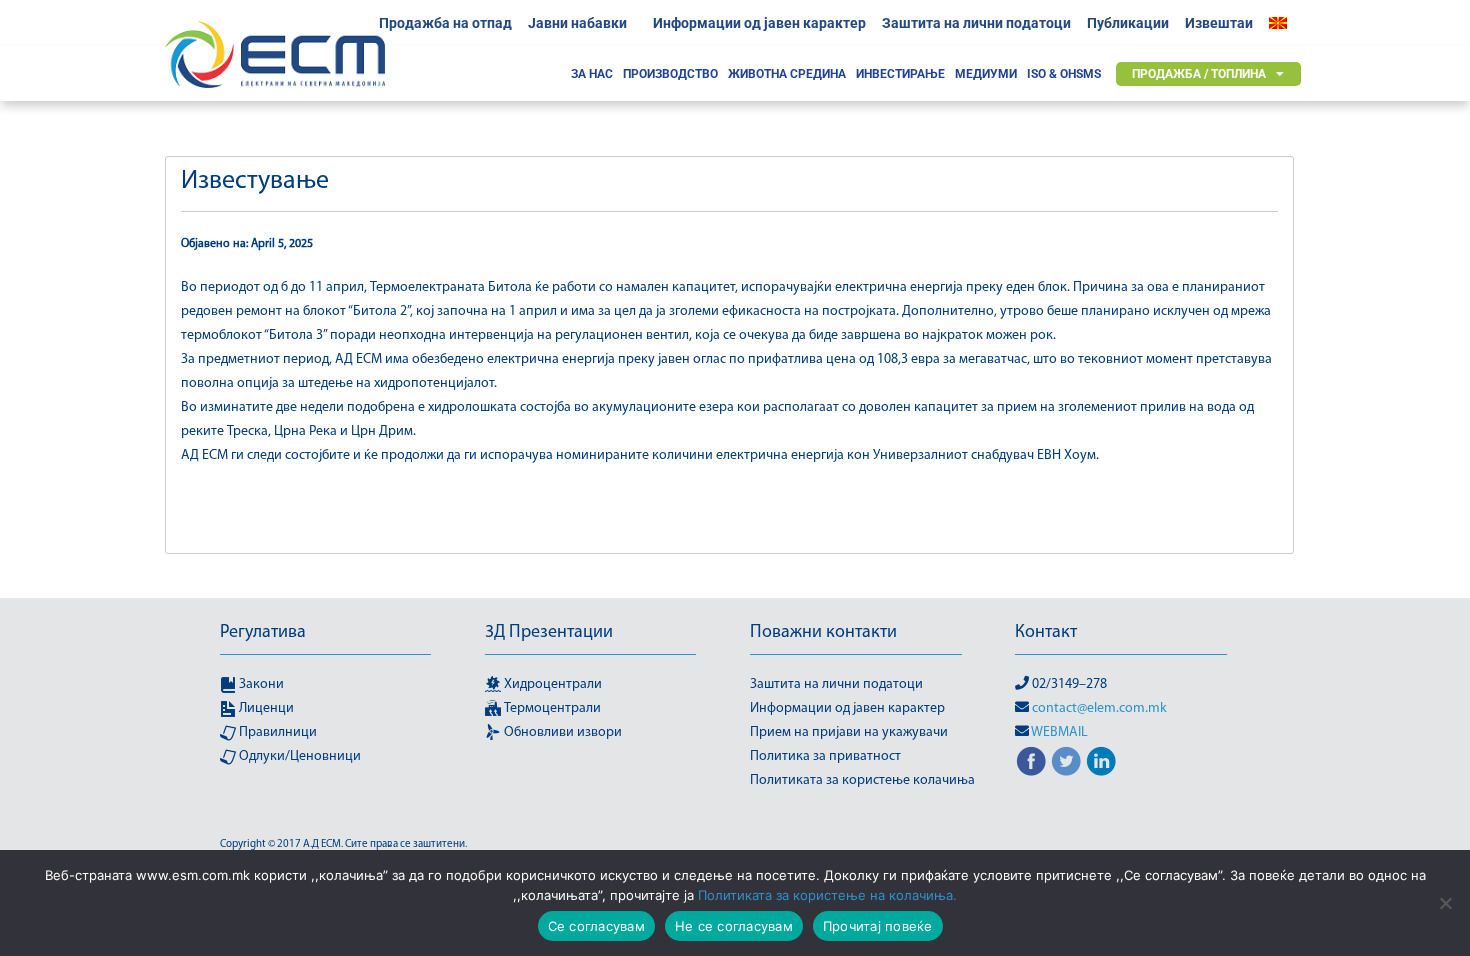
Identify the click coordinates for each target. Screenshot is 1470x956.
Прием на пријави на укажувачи (849, 732)
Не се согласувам (734, 926)
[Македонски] (1283, 23)
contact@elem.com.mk (1099, 708)
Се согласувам (596, 926)
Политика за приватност (825, 756)
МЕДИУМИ (986, 74)
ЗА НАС (592, 74)
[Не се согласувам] (1445, 903)
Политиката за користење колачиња (862, 780)
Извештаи (1219, 23)
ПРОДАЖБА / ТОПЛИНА (1199, 74)
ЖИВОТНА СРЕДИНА (787, 74)
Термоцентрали (551, 708)
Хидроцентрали (551, 684)
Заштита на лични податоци (976, 23)
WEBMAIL (1059, 732)
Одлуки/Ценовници (298, 756)
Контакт (1046, 633)
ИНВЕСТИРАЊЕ (900, 74)
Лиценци (265, 708)
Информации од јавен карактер (759, 23)
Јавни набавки (577, 23)
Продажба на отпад (445, 23)
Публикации (1128, 23)
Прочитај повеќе (878, 926)
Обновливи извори (561, 732)
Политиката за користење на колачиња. (827, 895)
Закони (260, 684)
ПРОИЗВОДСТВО (670, 74)
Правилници (276, 732)
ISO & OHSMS (1064, 74)
